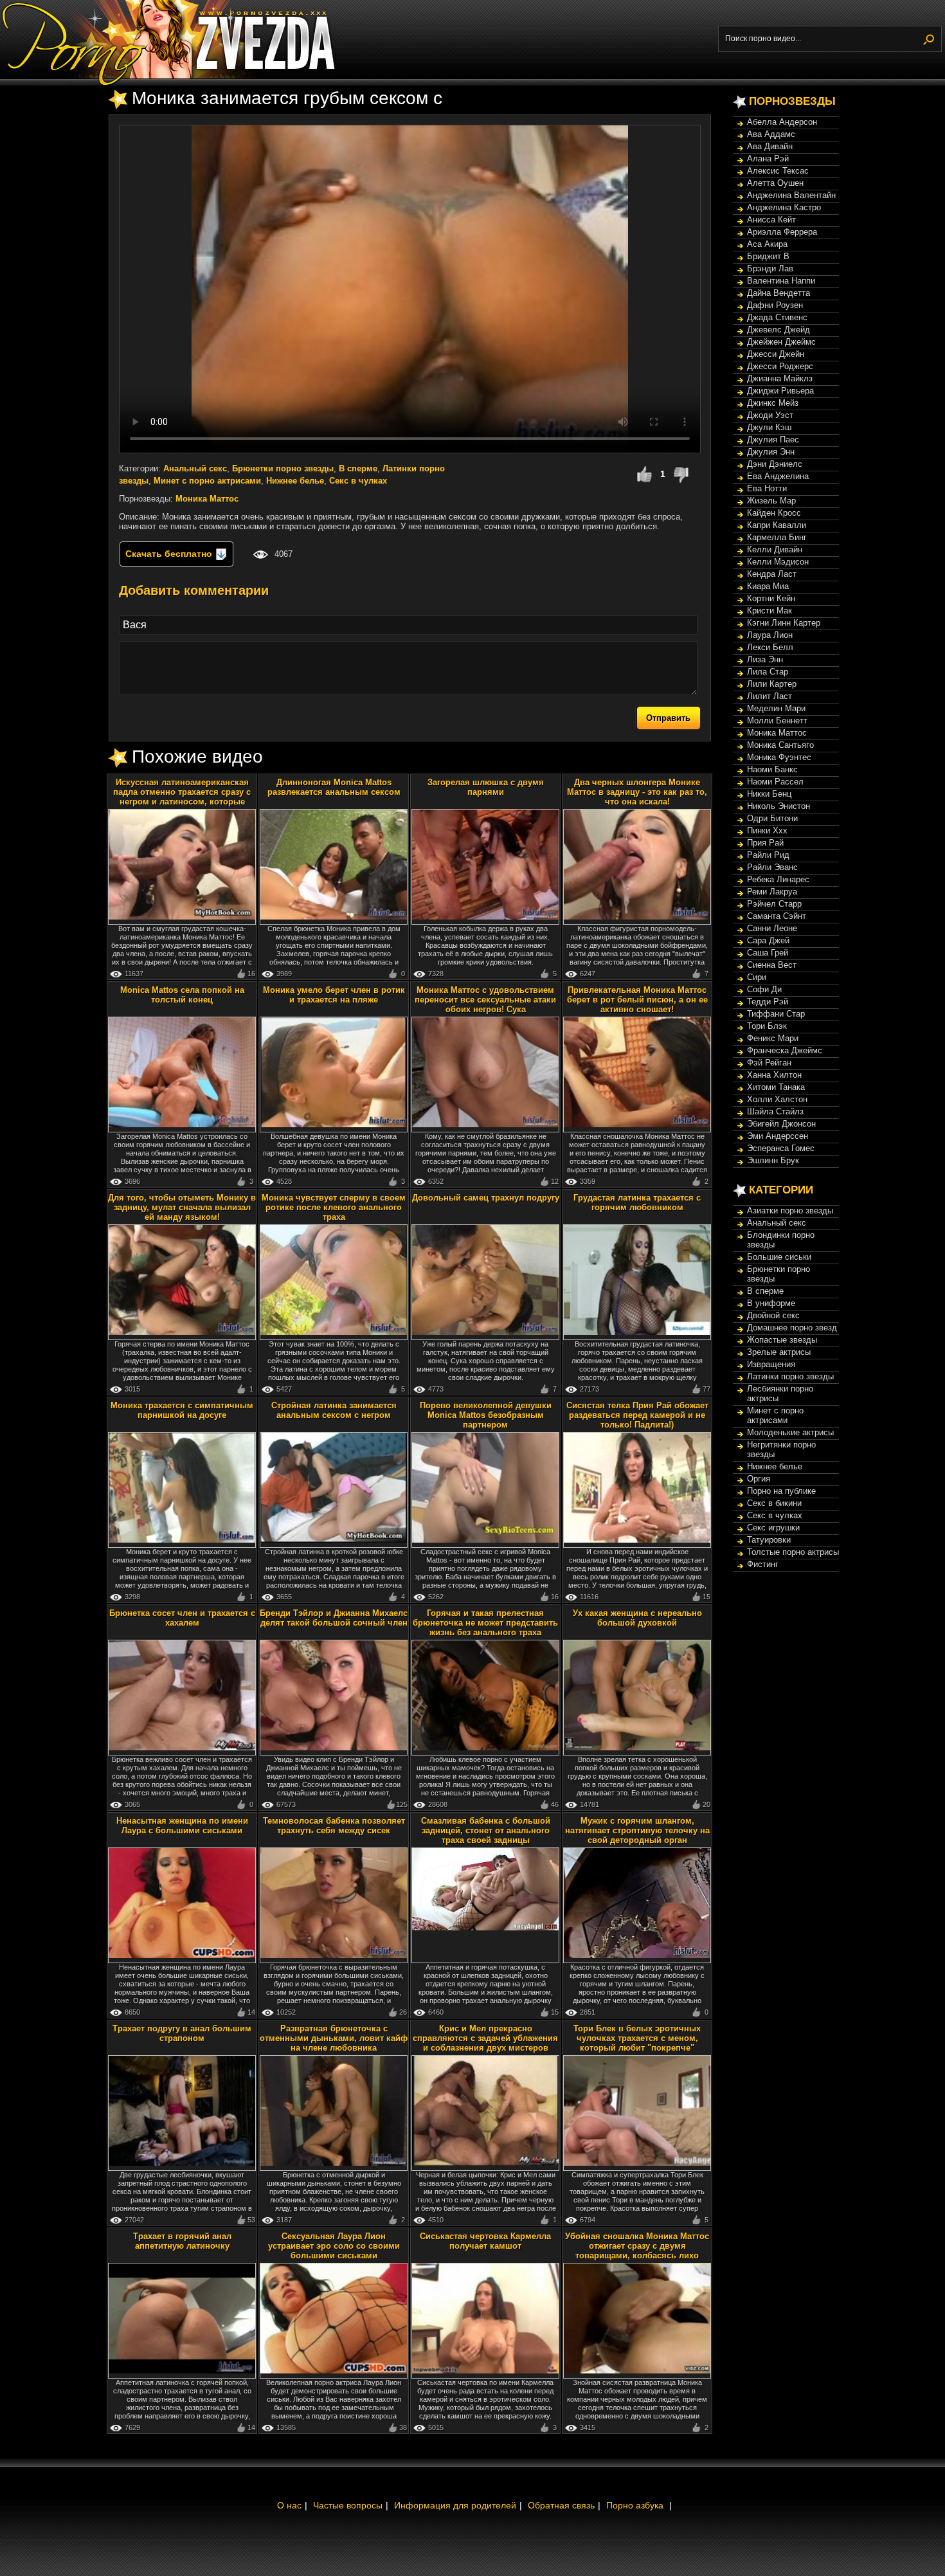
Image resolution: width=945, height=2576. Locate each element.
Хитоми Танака (776, 1087)
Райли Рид (768, 855)
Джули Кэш (769, 427)
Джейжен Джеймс (781, 342)
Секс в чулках (358, 481)
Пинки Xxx (767, 830)
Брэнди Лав (770, 268)
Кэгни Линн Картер (784, 623)
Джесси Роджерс (780, 366)
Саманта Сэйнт (777, 916)
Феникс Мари (773, 1038)
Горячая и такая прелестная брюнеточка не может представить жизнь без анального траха (485, 1623)
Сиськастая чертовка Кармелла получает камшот (485, 2241)
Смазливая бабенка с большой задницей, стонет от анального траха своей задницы (486, 1830)
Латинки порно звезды (790, 1376)
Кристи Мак (770, 611)
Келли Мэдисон (778, 562)
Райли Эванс (772, 867)
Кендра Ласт (772, 574)
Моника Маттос (207, 499)
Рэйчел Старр (774, 904)
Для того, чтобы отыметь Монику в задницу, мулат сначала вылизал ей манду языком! (182, 1207)
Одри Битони (772, 818)
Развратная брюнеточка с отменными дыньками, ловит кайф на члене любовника (334, 2038)
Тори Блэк (767, 1026)
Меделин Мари (776, 708)
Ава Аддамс (771, 134)
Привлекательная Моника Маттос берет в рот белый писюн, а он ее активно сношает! (637, 1000)
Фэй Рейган (769, 1063)
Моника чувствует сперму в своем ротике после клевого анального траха (334, 1207)
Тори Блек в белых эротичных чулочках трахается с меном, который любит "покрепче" (637, 2038)
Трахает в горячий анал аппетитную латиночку (182, 2241)
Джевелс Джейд (779, 330)
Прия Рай (765, 843)
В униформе (771, 1303)
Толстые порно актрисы (793, 1552)
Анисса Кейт (771, 220)
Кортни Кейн (771, 598)
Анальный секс (195, 468)
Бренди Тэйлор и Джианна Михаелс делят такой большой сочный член (334, 1618)
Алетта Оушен (775, 183)
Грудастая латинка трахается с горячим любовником (637, 1202)
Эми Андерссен (778, 1136)
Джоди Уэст (770, 415)
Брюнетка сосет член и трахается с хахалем (182, 1618)
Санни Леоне (772, 928)
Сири (757, 977)
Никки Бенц (769, 794)
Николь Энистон (779, 806)
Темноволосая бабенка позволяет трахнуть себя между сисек (334, 1826)
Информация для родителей (455, 2505)
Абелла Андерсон (782, 122)
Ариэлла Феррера (782, 232)
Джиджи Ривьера (780, 391)
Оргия (759, 1479)
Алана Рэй (768, 159)
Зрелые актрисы (779, 1352)
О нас (289, 2505)
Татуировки (769, 1540)
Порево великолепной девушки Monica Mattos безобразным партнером (486, 1415)
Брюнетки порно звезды (283, 468)
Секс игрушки (773, 1528)
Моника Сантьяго (780, 745)
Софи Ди (764, 989)
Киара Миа (768, 586)
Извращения (771, 1364)
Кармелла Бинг (777, 537)
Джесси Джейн (776, 354)
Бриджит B (768, 256)
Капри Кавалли (777, 525)
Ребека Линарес (778, 879)
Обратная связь (561, 2505)
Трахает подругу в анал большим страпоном (182, 2033)
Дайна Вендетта (779, 293)
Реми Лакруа (772, 892)
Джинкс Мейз (773, 403)
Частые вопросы (348, 2505)
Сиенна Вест (772, 965)
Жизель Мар (771, 501)
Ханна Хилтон (774, 1075)
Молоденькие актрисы (790, 1432)
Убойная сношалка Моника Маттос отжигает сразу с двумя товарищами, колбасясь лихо (637, 2246)
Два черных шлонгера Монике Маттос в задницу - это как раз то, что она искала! (637, 792)
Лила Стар (768, 672)
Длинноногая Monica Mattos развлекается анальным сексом (334, 787)
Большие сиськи (779, 1257)
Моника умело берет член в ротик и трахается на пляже (334, 995)
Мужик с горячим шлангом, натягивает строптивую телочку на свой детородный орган (637, 1830)
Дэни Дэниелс (775, 464)
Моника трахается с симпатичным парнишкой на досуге (182, 1410)
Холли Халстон (777, 1099)
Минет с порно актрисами (207, 481)
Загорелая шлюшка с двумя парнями (486, 787)
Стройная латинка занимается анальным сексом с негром (334, 1410)
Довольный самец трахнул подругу (486, 1198)
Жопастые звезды (782, 1340)
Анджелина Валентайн (791, 195)
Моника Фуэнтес (779, 757)
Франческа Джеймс (785, 1050)
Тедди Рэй (768, 1002)
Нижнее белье (295, 481)
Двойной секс (773, 1315)
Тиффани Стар (776, 1014)
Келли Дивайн (775, 549)
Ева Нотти (767, 488)
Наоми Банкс (772, 769)
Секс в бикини (774, 1503)
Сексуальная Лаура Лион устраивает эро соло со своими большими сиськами (334, 2246)
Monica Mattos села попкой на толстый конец (182, 995)
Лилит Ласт (770, 696)
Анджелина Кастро (784, 207)
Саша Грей (768, 953)
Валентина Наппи (781, 281)
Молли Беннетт (777, 721)
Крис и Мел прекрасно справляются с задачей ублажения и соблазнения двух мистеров (485, 2038)
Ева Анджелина (778, 476)
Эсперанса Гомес (781, 1148)
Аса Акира (767, 244)
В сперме (358, 468)
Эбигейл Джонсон (781, 1124)
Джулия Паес (773, 440)
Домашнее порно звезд (792, 1328)
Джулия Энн (771, 452)
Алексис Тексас (778, 171)
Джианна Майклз (780, 378)
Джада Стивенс (777, 317)
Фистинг (763, 1564)
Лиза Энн (765, 659)
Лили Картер (772, 684)
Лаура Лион (770, 635)
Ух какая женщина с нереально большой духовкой (637, 1618)
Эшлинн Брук (773, 1160)
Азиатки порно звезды (790, 1211)
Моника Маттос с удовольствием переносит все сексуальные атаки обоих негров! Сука (485, 1000)
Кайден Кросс (774, 513)
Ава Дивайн (770, 146)
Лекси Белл (770, 647)
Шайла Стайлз (775, 1111)
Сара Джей (768, 940)
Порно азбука (635, 2505)
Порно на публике (781, 1491)
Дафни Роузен (775, 305)
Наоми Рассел (775, 782)
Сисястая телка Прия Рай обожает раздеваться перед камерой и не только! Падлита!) (637, 1415)
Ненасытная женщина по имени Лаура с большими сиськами (182, 1826)
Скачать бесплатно (170, 554)
